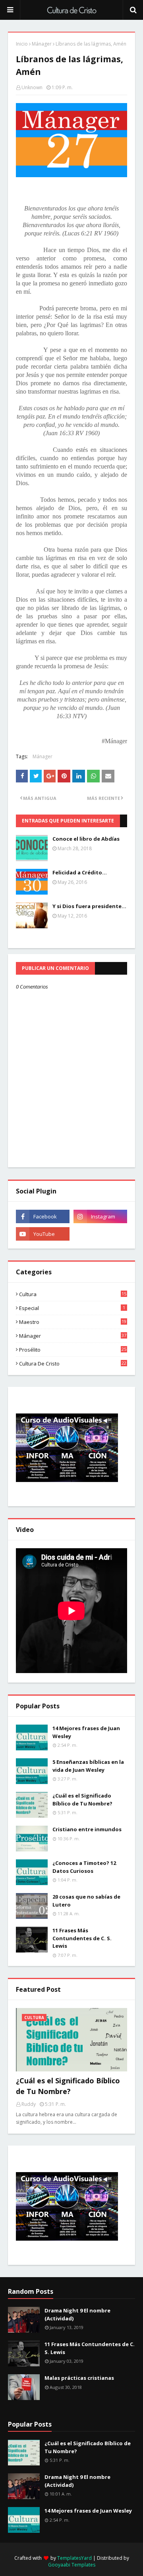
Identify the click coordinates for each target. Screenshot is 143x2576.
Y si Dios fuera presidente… (89, 906)
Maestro (73, 1322)
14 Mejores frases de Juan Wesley (86, 1732)
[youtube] (43, 1234)
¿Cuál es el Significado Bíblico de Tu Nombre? (82, 1800)
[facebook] (43, 1216)
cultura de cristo (73, 1364)
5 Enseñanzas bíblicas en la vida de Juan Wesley (88, 1766)
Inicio (22, 44)
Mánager (42, 44)
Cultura (73, 1294)
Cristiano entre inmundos (87, 1829)
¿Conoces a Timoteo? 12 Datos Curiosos (84, 1867)
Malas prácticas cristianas (79, 2378)
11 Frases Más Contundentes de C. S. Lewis (82, 1938)
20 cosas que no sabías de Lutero (86, 1901)
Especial (72, 1308)
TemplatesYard (74, 2558)
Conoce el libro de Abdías (86, 839)
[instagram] (100, 1216)
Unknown (32, 87)
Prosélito (73, 1350)
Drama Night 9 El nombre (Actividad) (77, 2314)
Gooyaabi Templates (72, 2565)
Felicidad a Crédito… (80, 872)
